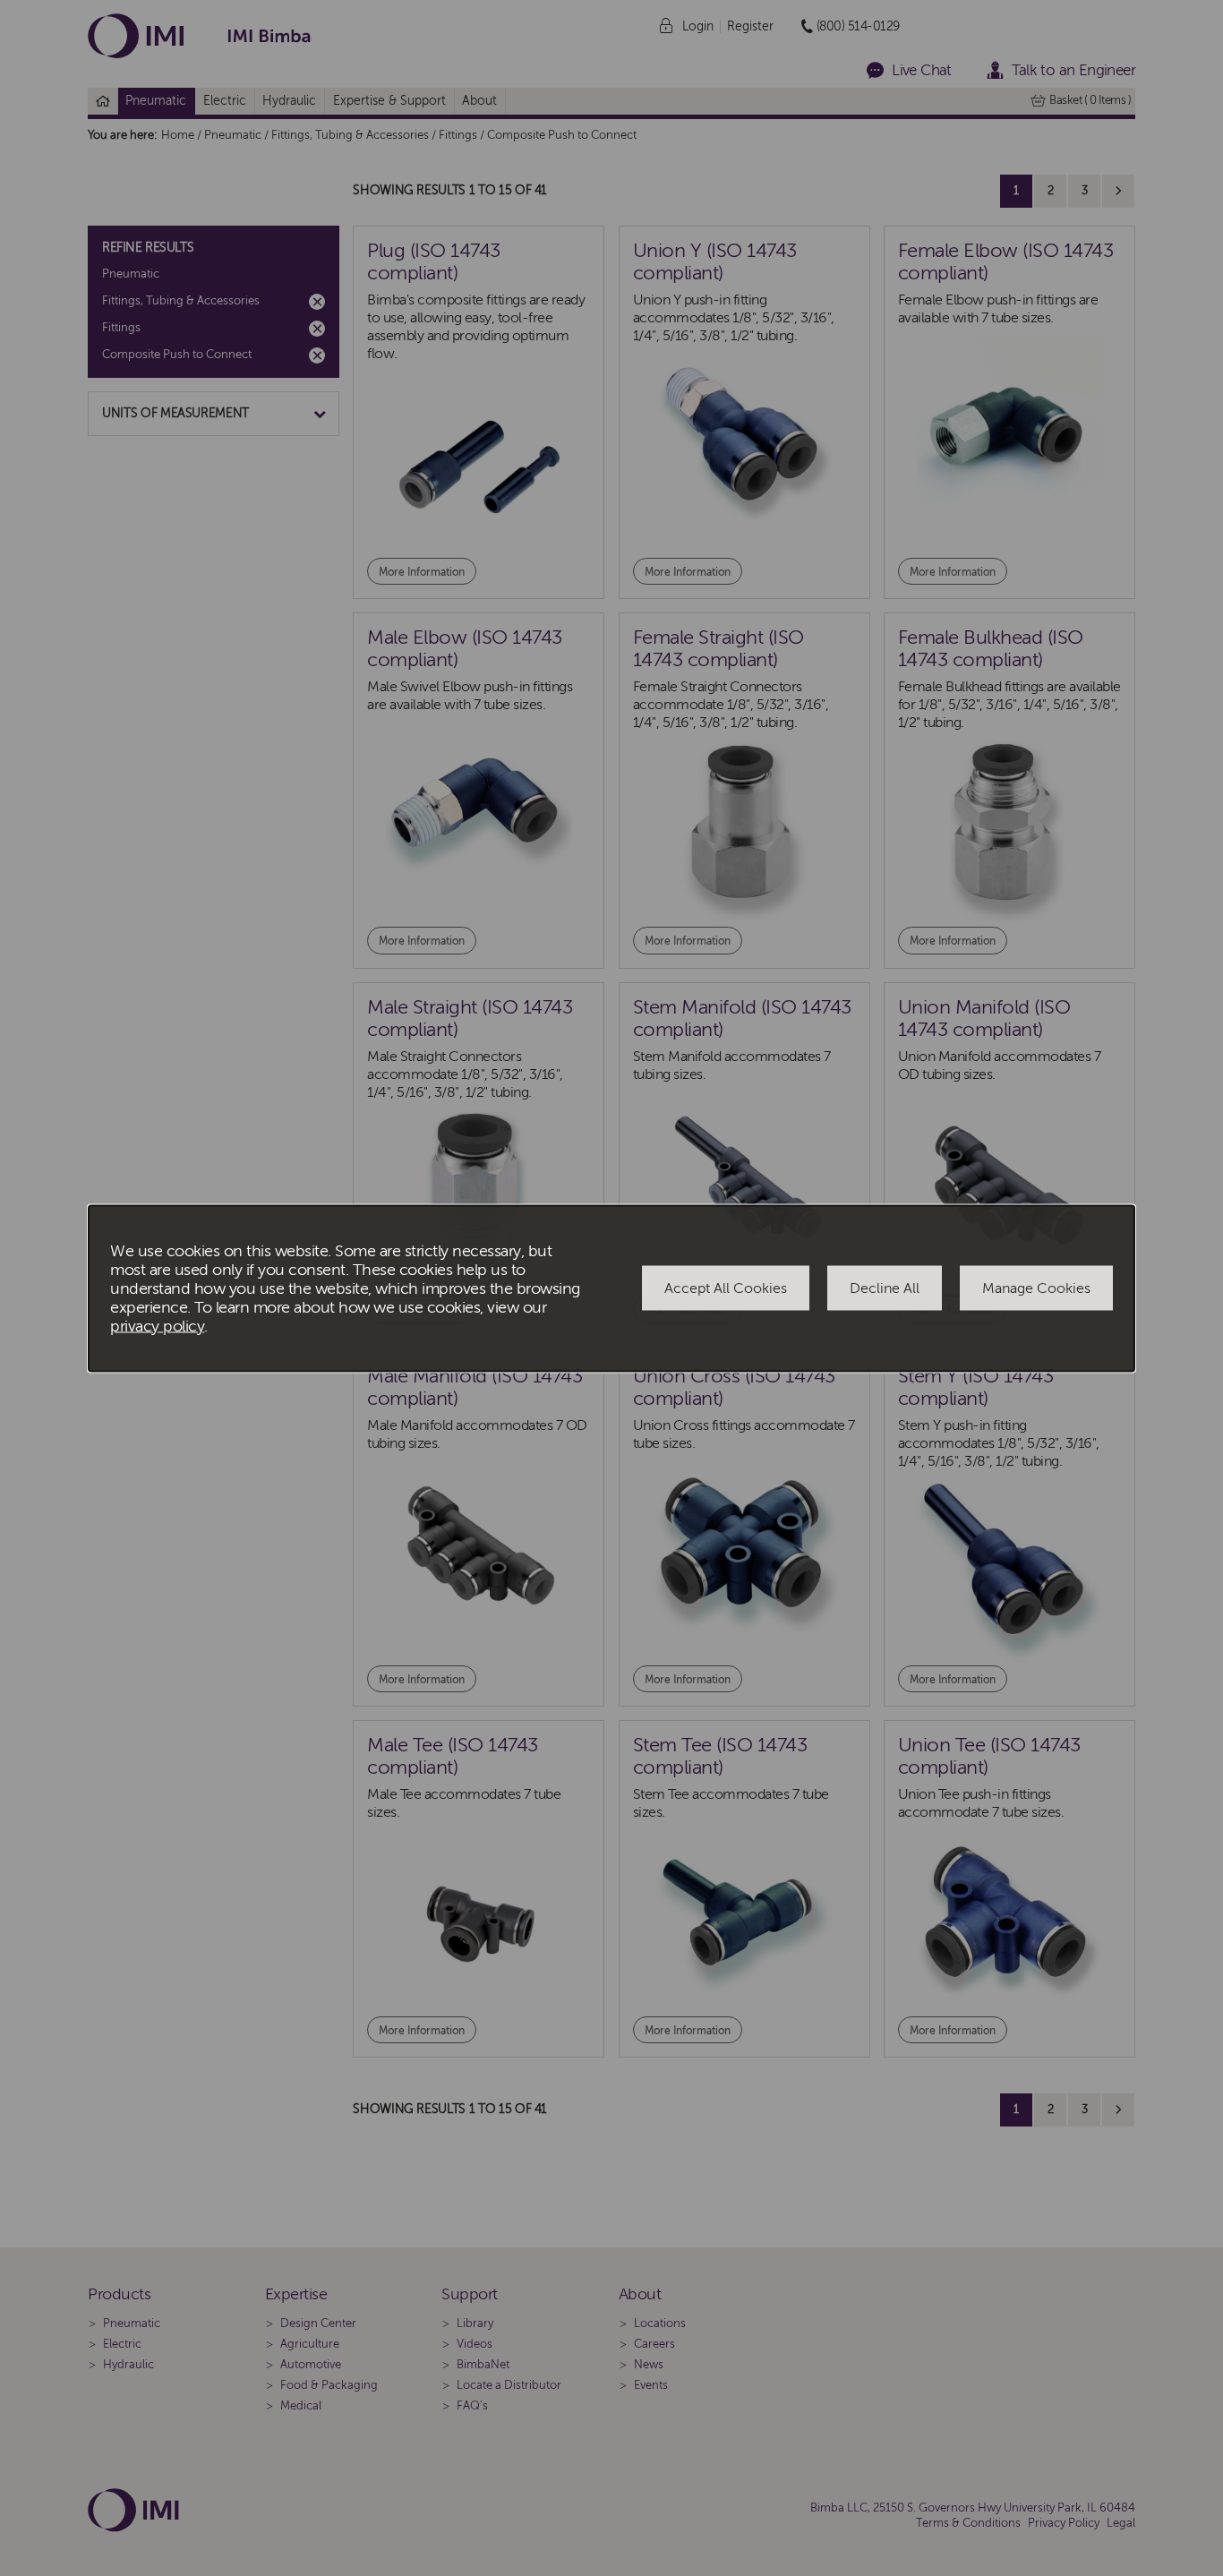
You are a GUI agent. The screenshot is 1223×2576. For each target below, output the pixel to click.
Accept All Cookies (726, 1288)
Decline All (885, 1288)
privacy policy (157, 1326)
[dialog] (611, 1288)
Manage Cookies (1036, 1288)
